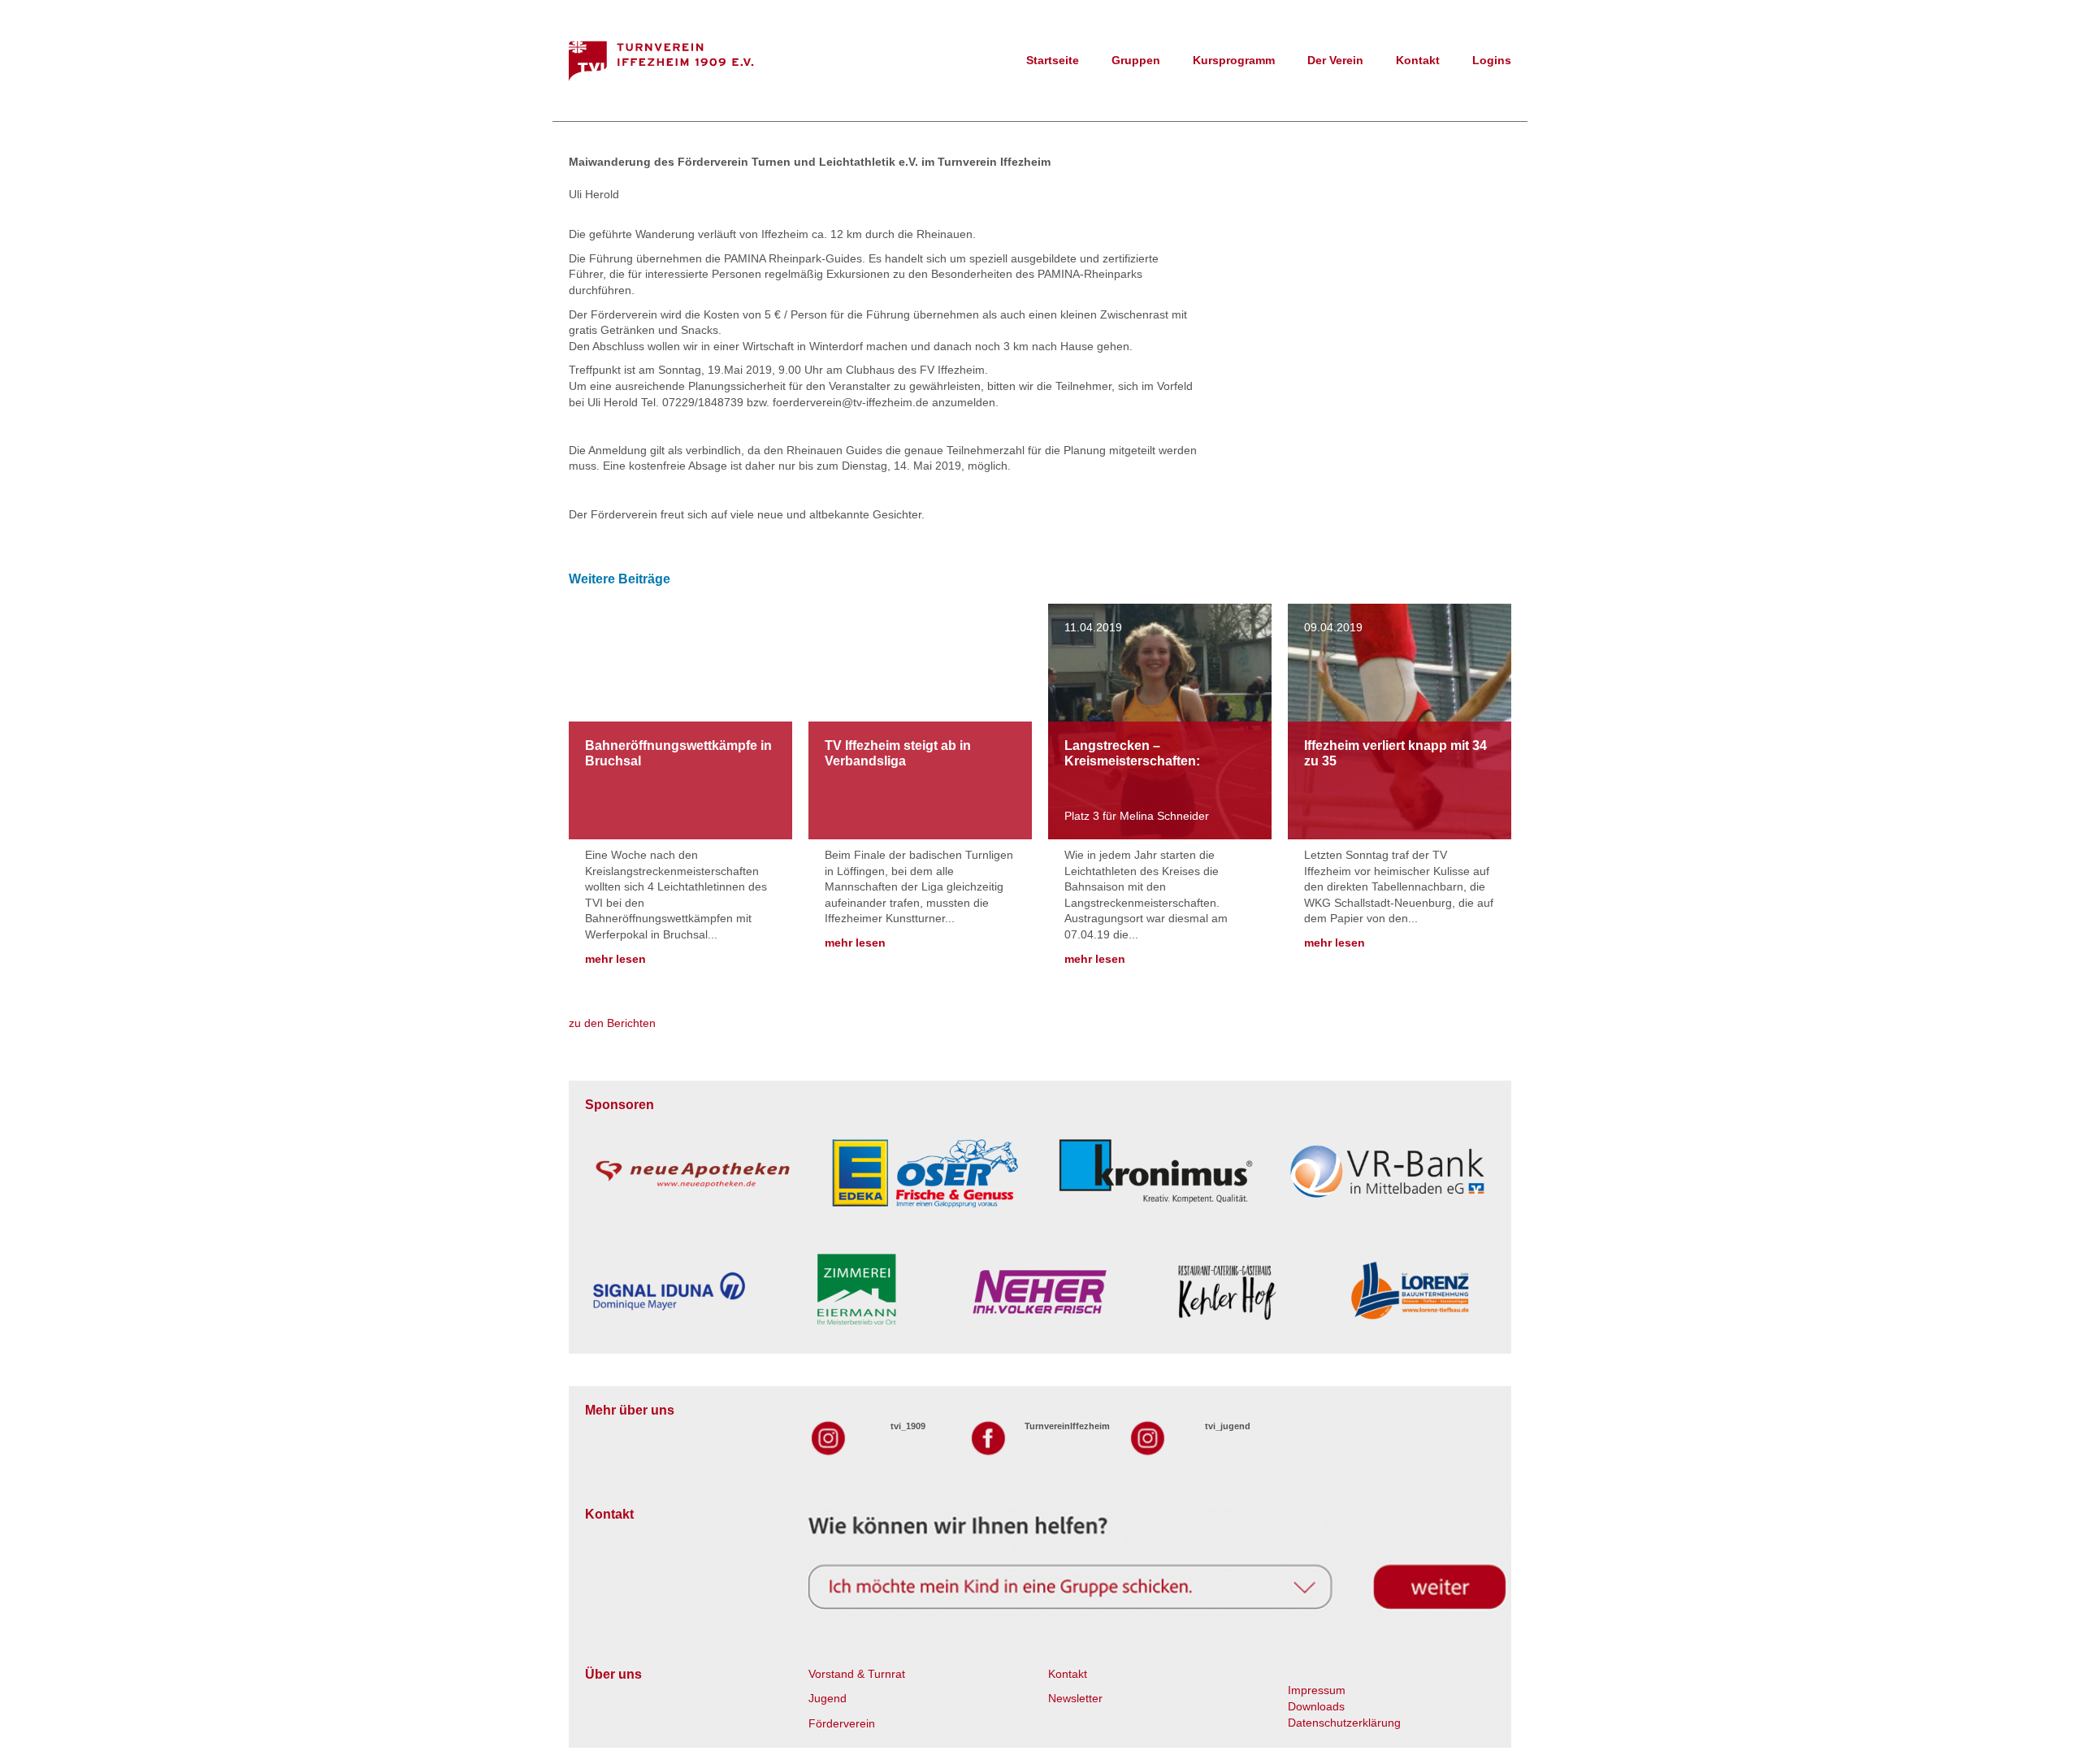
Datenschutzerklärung (1344, 1723)
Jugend (828, 1698)
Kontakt (1418, 60)
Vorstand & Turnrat (857, 1674)
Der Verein (1335, 60)
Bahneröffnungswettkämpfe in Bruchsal (678, 753)
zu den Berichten (612, 1023)
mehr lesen (615, 959)
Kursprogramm (1234, 60)
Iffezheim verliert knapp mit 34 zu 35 (1395, 753)
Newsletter (1075, 1698)
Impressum (1317, 1690)
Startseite (1053, 60)
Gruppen (1136, 60)
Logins (1492, 60)
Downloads (1316, 1706)
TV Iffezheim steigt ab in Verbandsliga (898, 753)
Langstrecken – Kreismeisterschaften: (1132, 753)
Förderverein (842, 1723)
